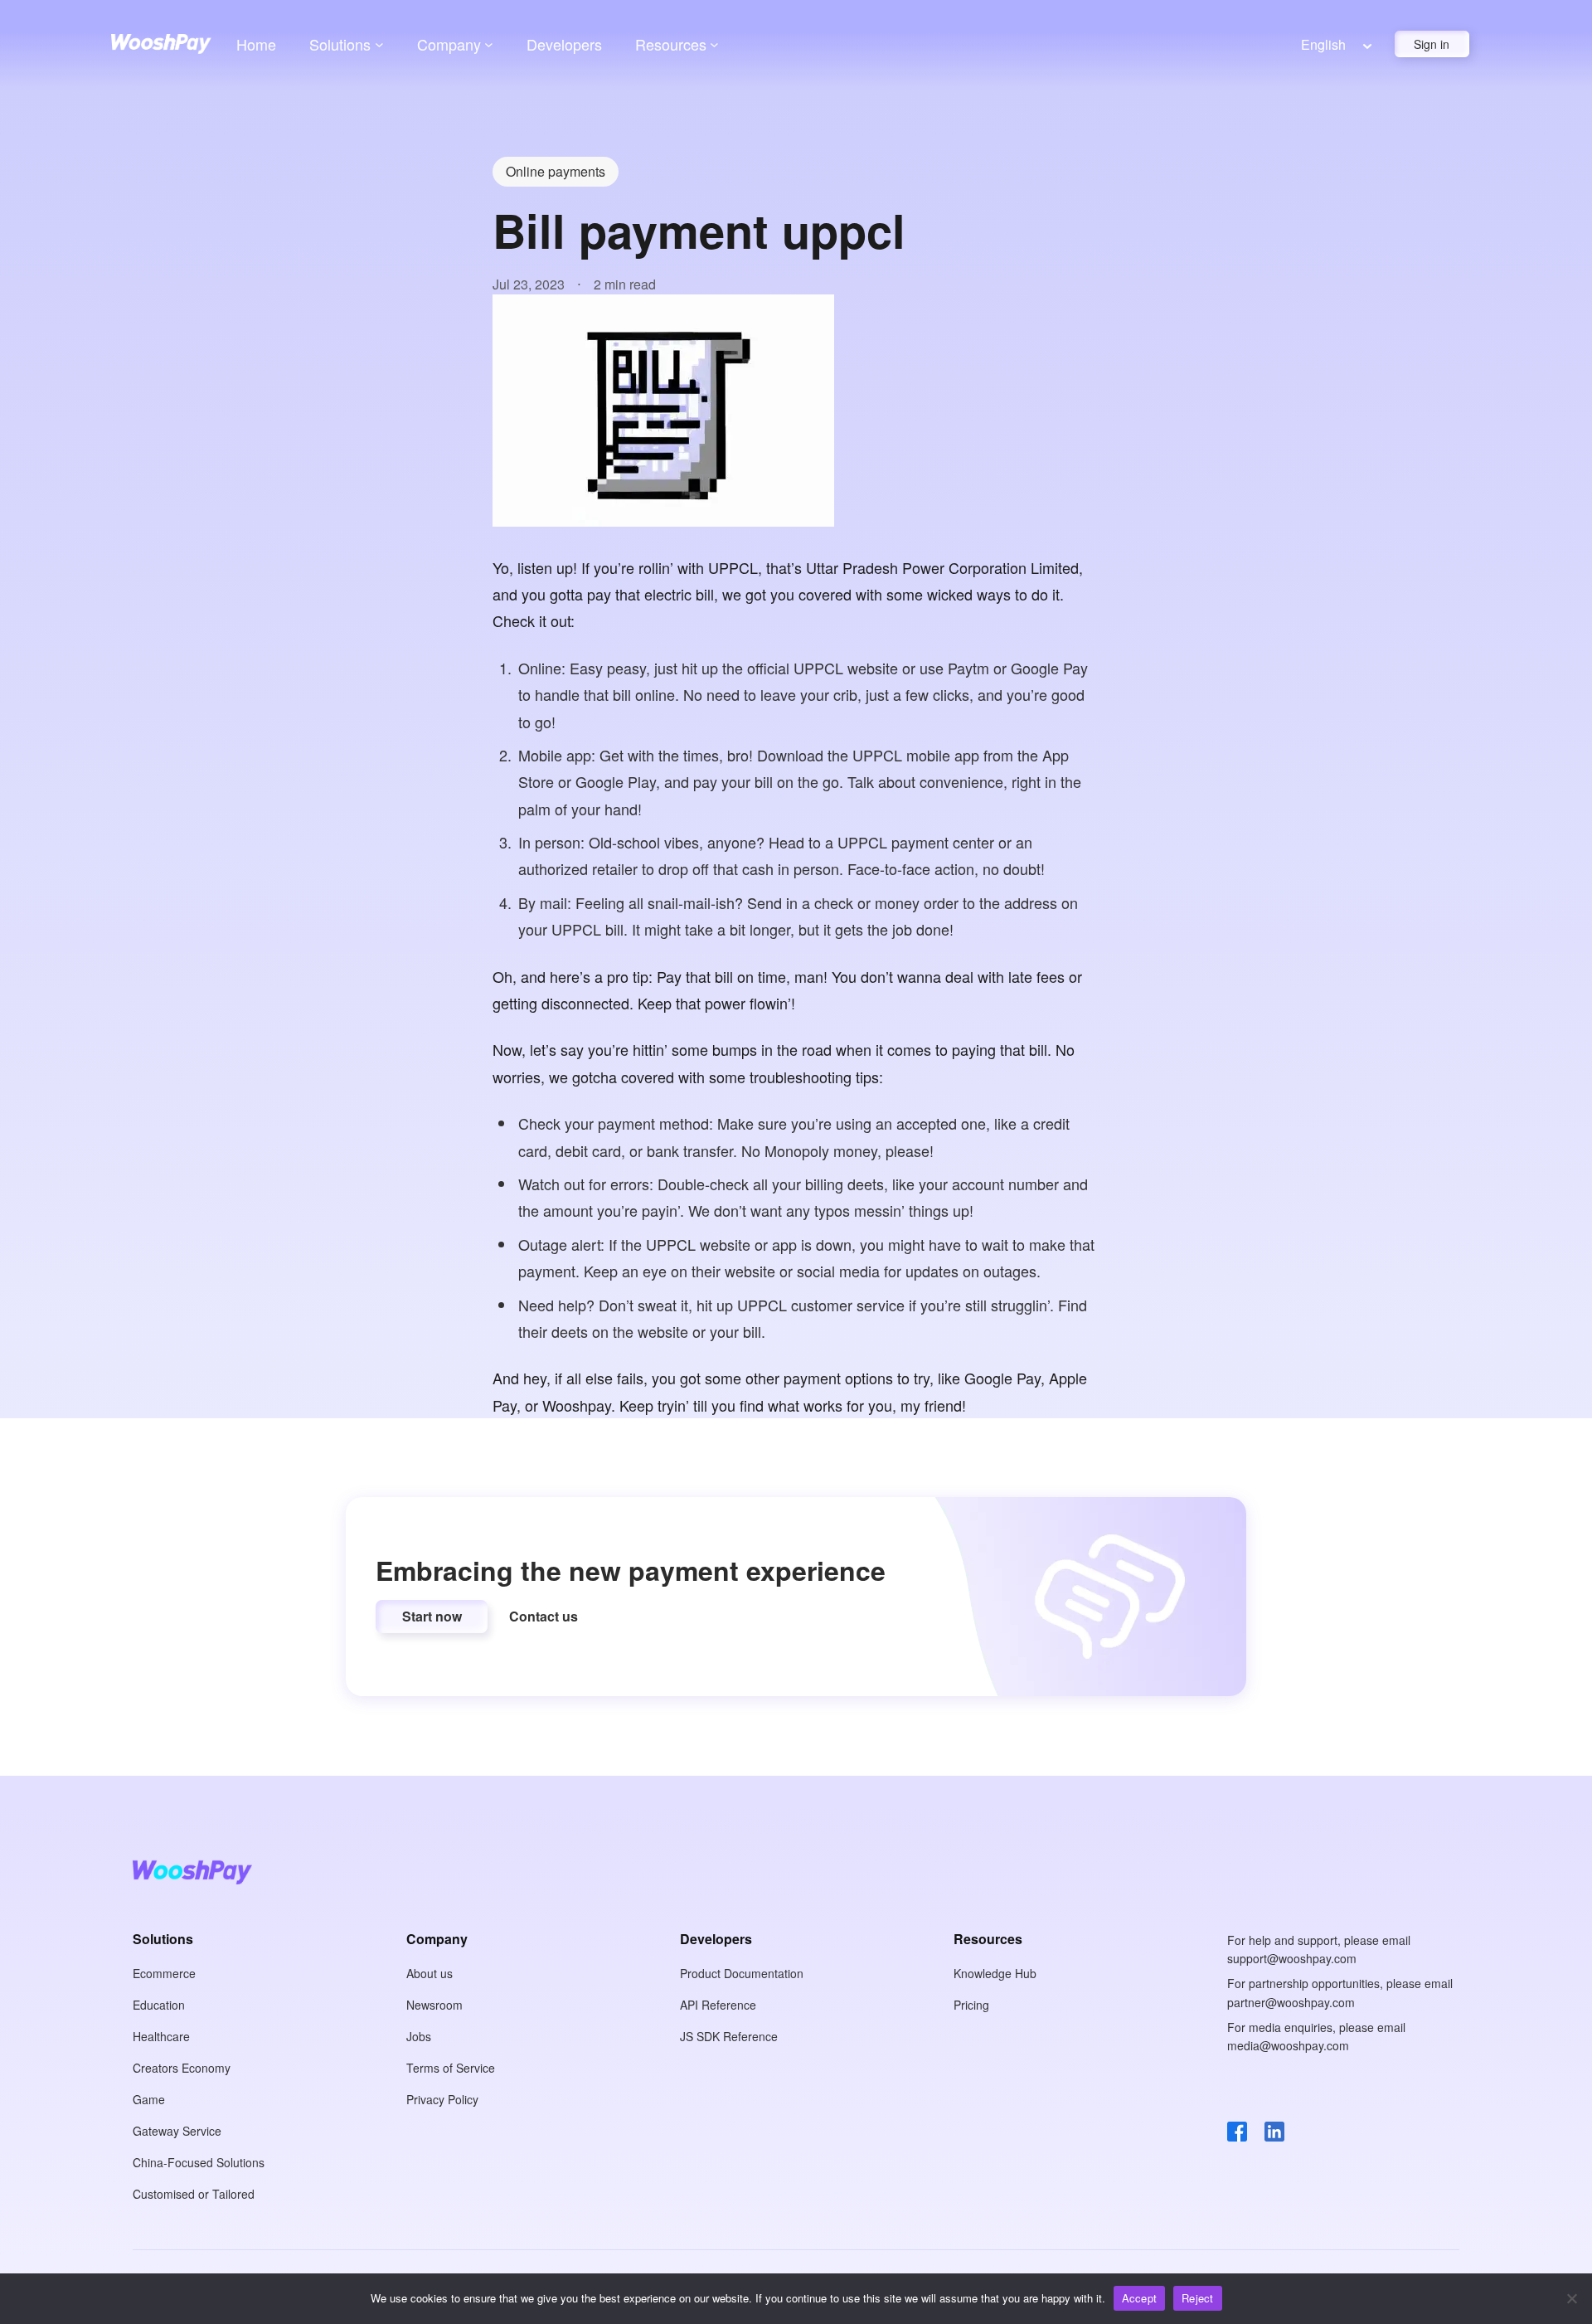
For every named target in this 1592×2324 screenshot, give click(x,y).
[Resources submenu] (714, 44)
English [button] (1323, 44)
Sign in (1432, 44)
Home (256, 44)
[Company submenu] (489, 44)
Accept (1140, 2298)
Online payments (556, 171)
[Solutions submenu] (379, 44)
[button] (432, 1617)
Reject (1198, 2298)
